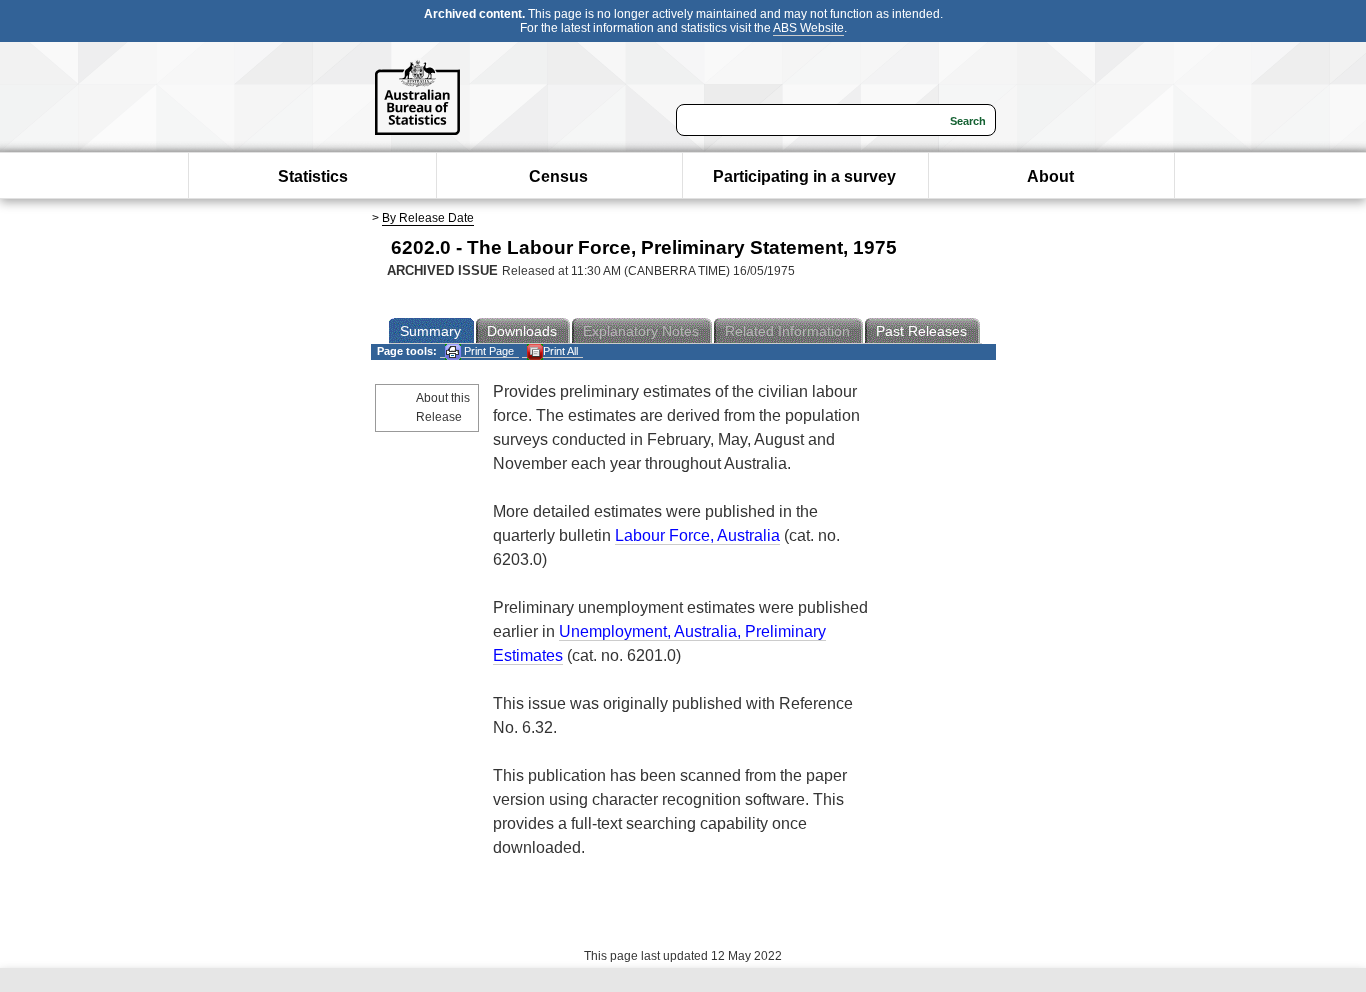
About (1050, 176)
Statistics (313, 176)
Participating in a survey (804, 176)
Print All (560, 351)
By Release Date (428, 218)
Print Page (487, 351)
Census (558, 176)
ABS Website (808, 28)
